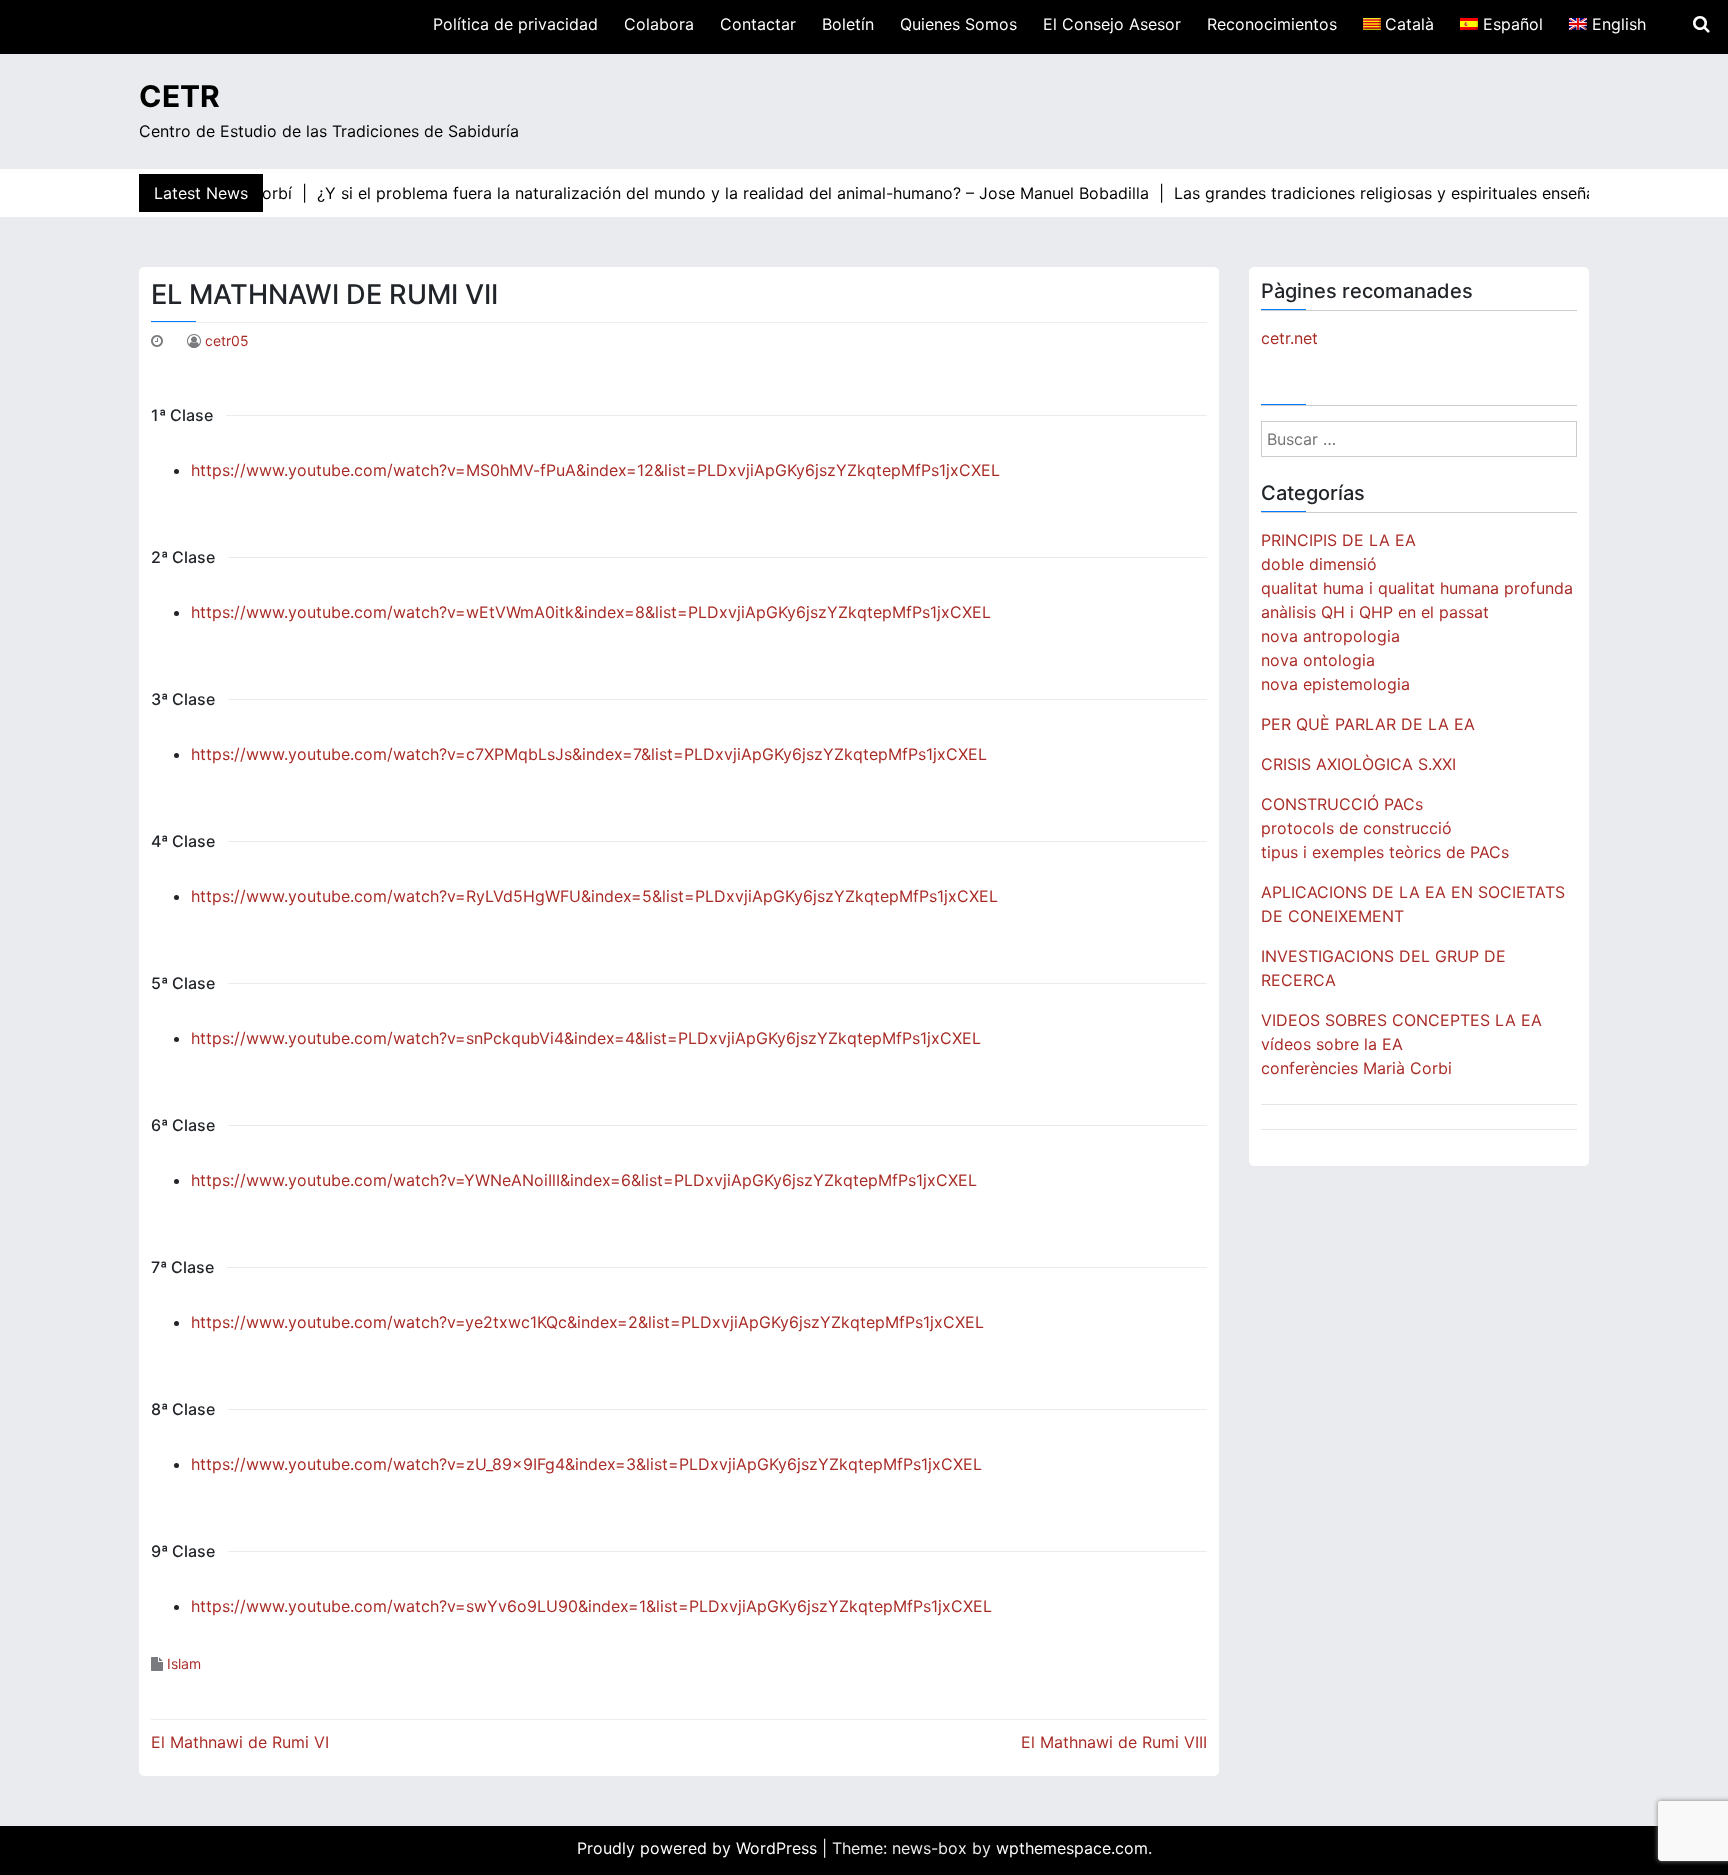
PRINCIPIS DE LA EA (1338, 540)
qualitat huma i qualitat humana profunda (1417, 588)
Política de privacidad (515, 24)
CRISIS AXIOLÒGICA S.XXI (1358, 764)
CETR (179, 96)
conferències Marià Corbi (1356, 1068)
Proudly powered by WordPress (699, 1848)
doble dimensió (1319, 564)
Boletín (848, 24)
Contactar (758, 24)
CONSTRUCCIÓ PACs (1342, 804)
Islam (184, 1663)
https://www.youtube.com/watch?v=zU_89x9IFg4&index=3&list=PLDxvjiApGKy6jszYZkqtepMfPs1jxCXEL (586, 1464)
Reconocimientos (1272, 24)
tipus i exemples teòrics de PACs (1385, 852)
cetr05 (227, 340)
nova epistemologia (1335, 684)
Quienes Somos (958, 24)
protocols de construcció (1356, 828)
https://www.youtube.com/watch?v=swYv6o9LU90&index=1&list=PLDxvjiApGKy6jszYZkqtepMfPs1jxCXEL (591, 1606)
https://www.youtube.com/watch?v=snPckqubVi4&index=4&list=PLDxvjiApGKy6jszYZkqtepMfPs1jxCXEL (586, 1038)
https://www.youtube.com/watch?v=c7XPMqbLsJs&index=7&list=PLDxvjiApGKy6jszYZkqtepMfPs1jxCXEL (589, 754)
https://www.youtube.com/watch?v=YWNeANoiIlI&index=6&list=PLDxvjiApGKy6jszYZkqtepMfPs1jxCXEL (584, 1180)
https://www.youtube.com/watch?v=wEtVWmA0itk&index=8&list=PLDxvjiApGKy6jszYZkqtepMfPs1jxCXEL (591, 612)
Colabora (659, 24)
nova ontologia (1318, 660)
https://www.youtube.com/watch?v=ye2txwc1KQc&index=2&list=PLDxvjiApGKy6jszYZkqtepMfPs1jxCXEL (587, 1322)
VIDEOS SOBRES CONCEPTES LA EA (1401, 1020)
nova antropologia (1330, 636)
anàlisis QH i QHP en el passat (1375, 612)
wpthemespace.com (1072, 1848)
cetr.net (1289, 338)
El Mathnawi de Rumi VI (240, 1742)
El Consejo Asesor (1112, 24)
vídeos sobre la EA (1332, 1044)
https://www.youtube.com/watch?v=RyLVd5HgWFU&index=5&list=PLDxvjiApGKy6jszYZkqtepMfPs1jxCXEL (594, 896)
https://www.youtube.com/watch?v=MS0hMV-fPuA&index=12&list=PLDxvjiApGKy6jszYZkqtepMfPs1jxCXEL (595, 470)
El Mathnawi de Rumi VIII (1114, 1742)
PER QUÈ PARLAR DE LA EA (1368, 724)
